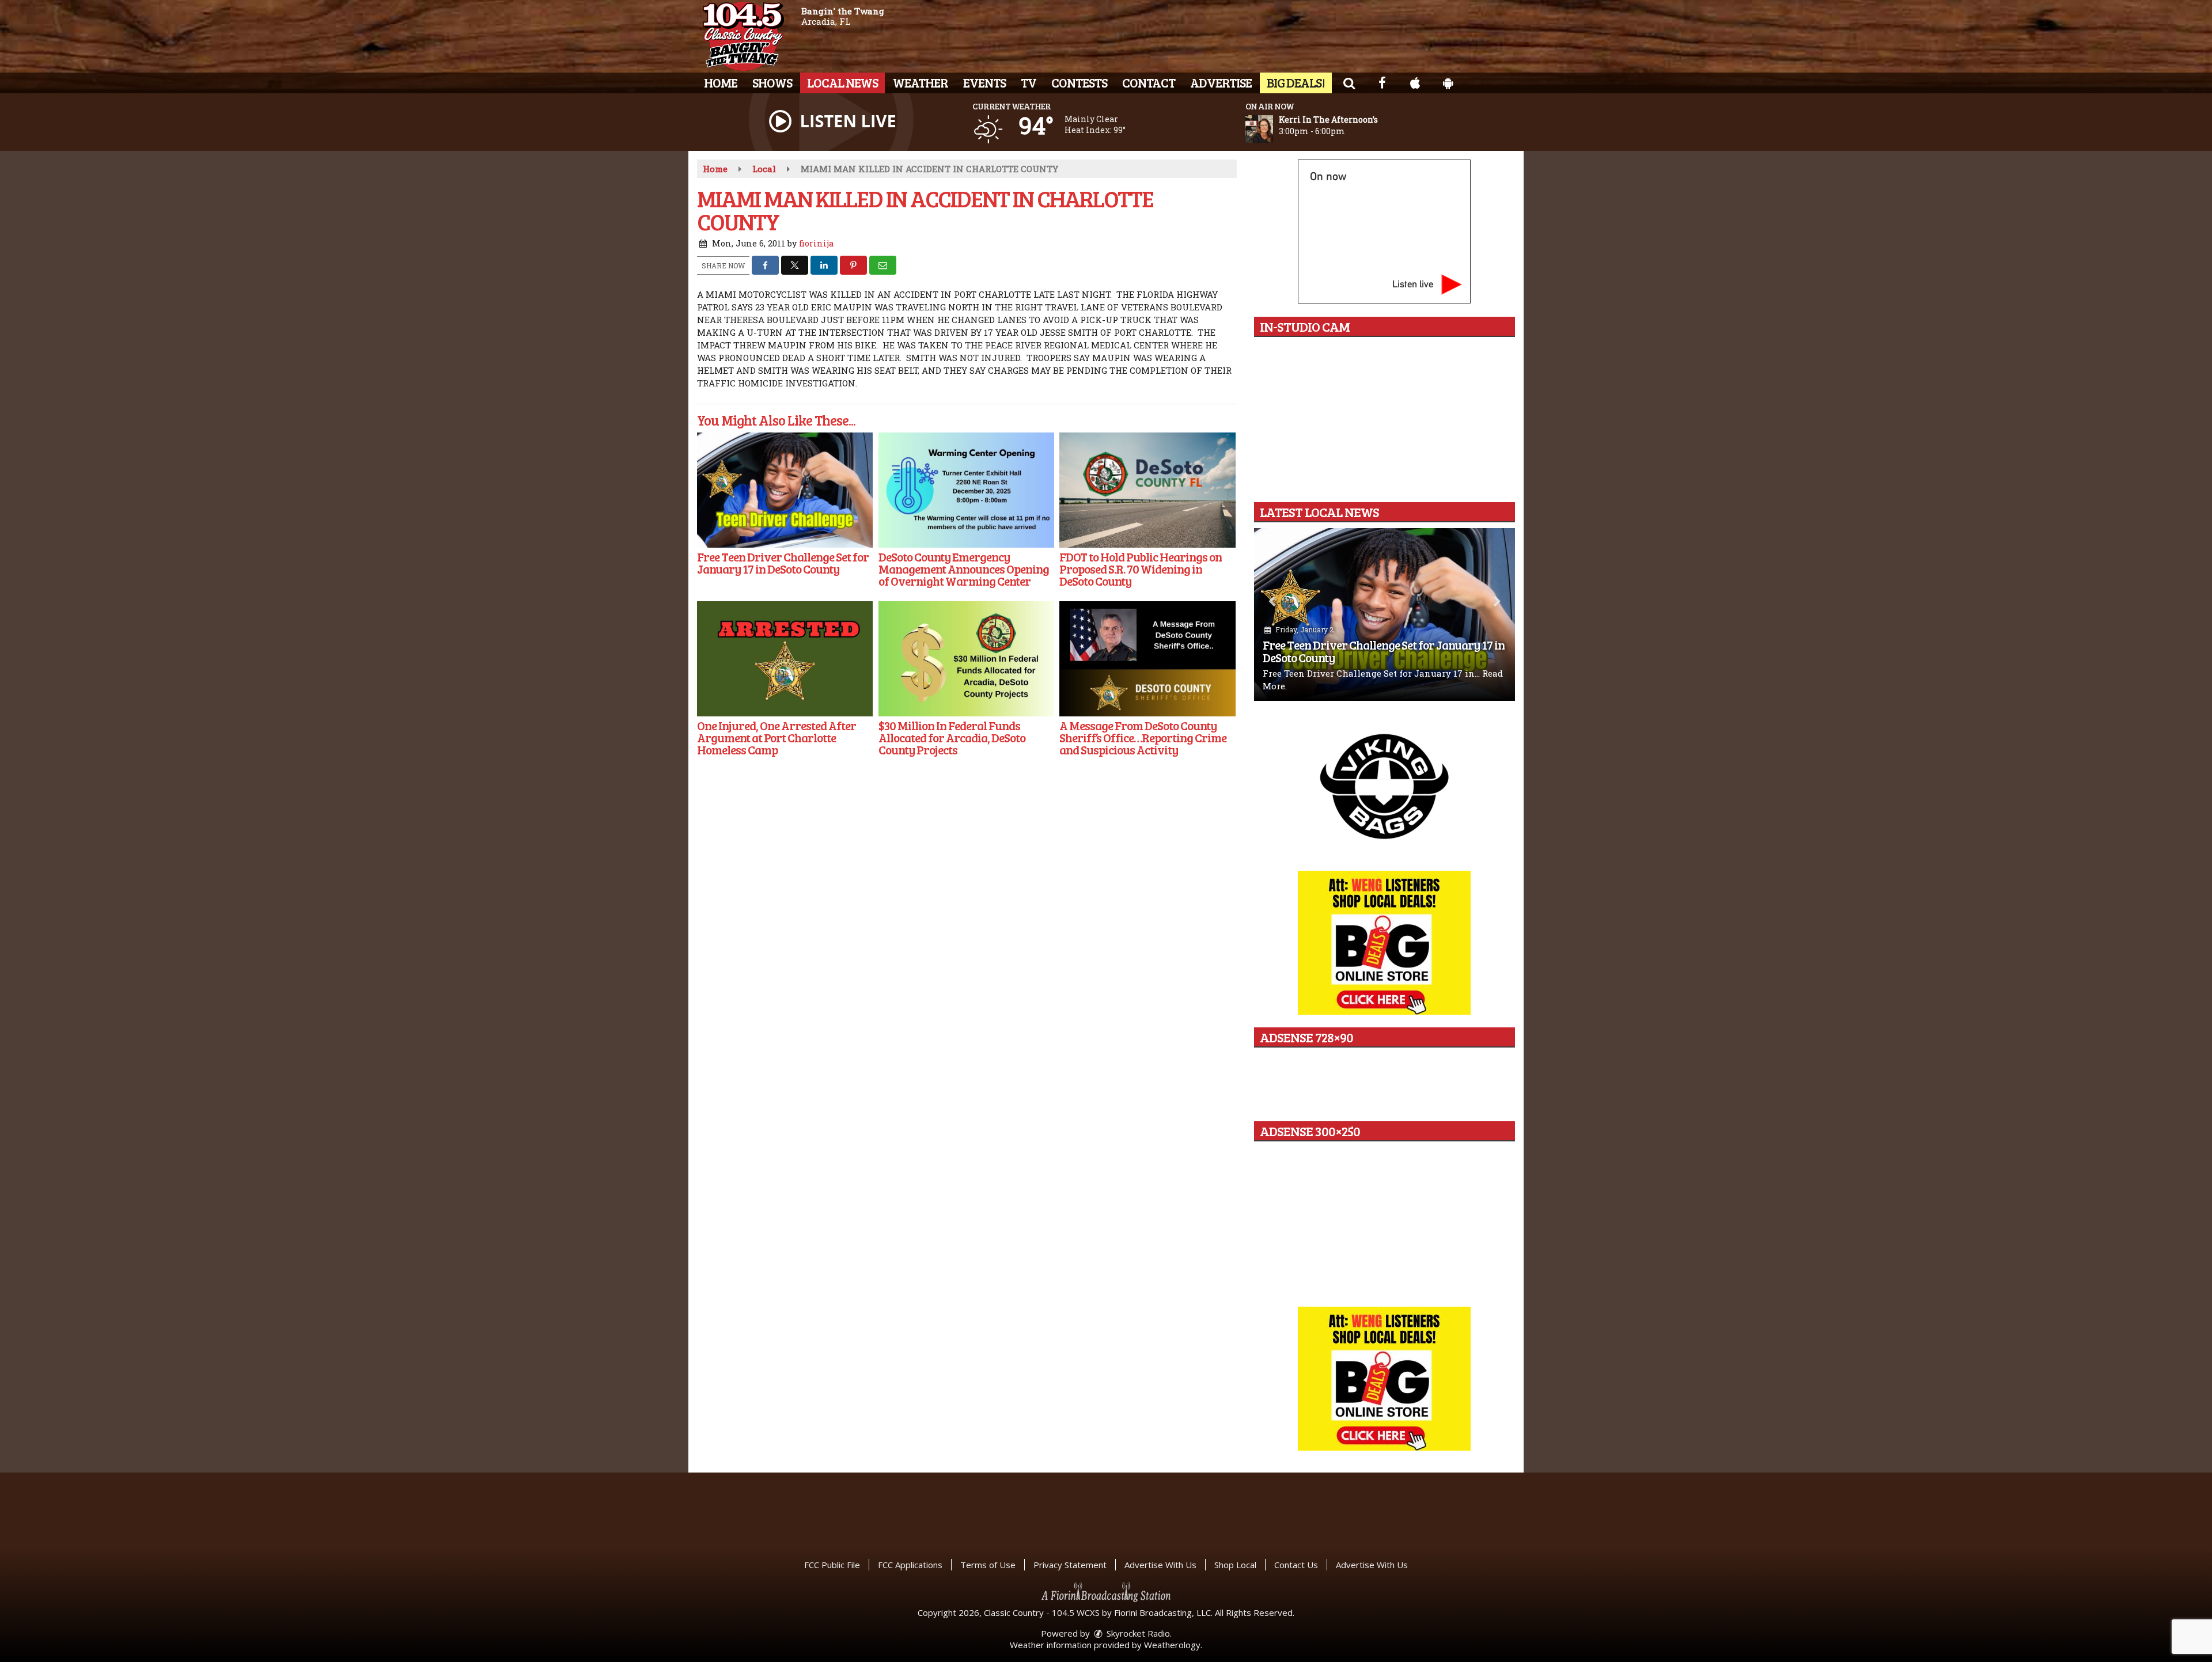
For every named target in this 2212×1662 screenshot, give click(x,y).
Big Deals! (1296, 82)
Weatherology (1172, 1645)
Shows (772, 82)
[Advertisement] (1384, 786)
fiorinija (816, 243)
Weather (921, 82)
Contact (1149, 82)
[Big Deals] (1384, 1379)
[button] (1349, 82)
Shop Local (1235, 1565)
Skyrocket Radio (1137, 1633)
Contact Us (1296, 1565)
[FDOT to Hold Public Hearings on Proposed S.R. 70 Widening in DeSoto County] (1147, 490)
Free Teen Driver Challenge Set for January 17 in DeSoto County (1384, 651)
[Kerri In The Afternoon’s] (1273, 129)
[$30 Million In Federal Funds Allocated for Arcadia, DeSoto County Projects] (966, 659)
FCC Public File (832, 1565)
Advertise (1221, 82)
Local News (842, 82)
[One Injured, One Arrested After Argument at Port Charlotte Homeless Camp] (785, 659)
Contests (1079, 82)
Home (721, 82)
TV (1029, 82)
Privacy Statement (1070, 1565)
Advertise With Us (1160, 1565)
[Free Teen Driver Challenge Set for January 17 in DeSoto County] (785, 490)
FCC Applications (910, 1565)
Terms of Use (988, 1565)
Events (984, 82)
